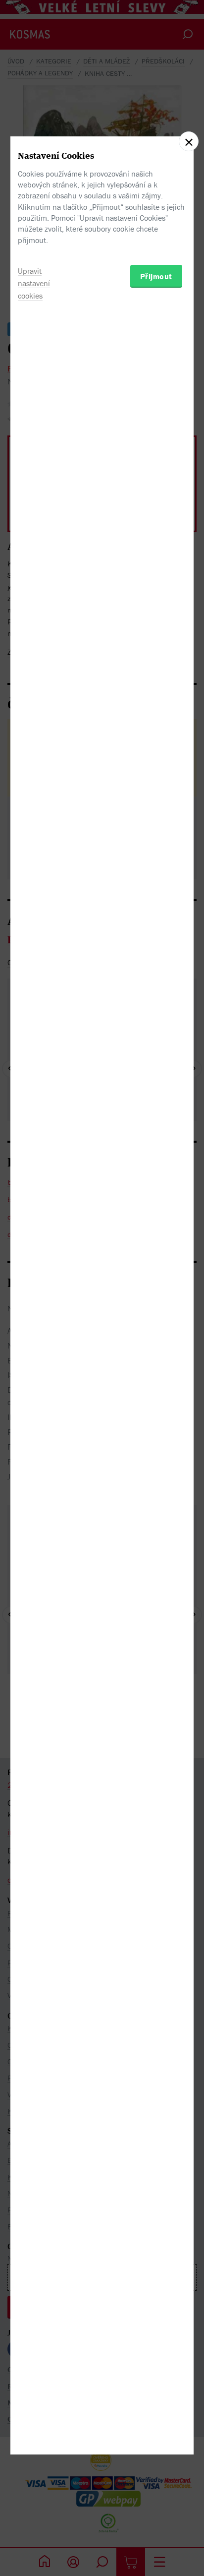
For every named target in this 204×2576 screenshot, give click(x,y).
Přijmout (156, 276)
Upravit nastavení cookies (34, 283)
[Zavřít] (189, 141)
